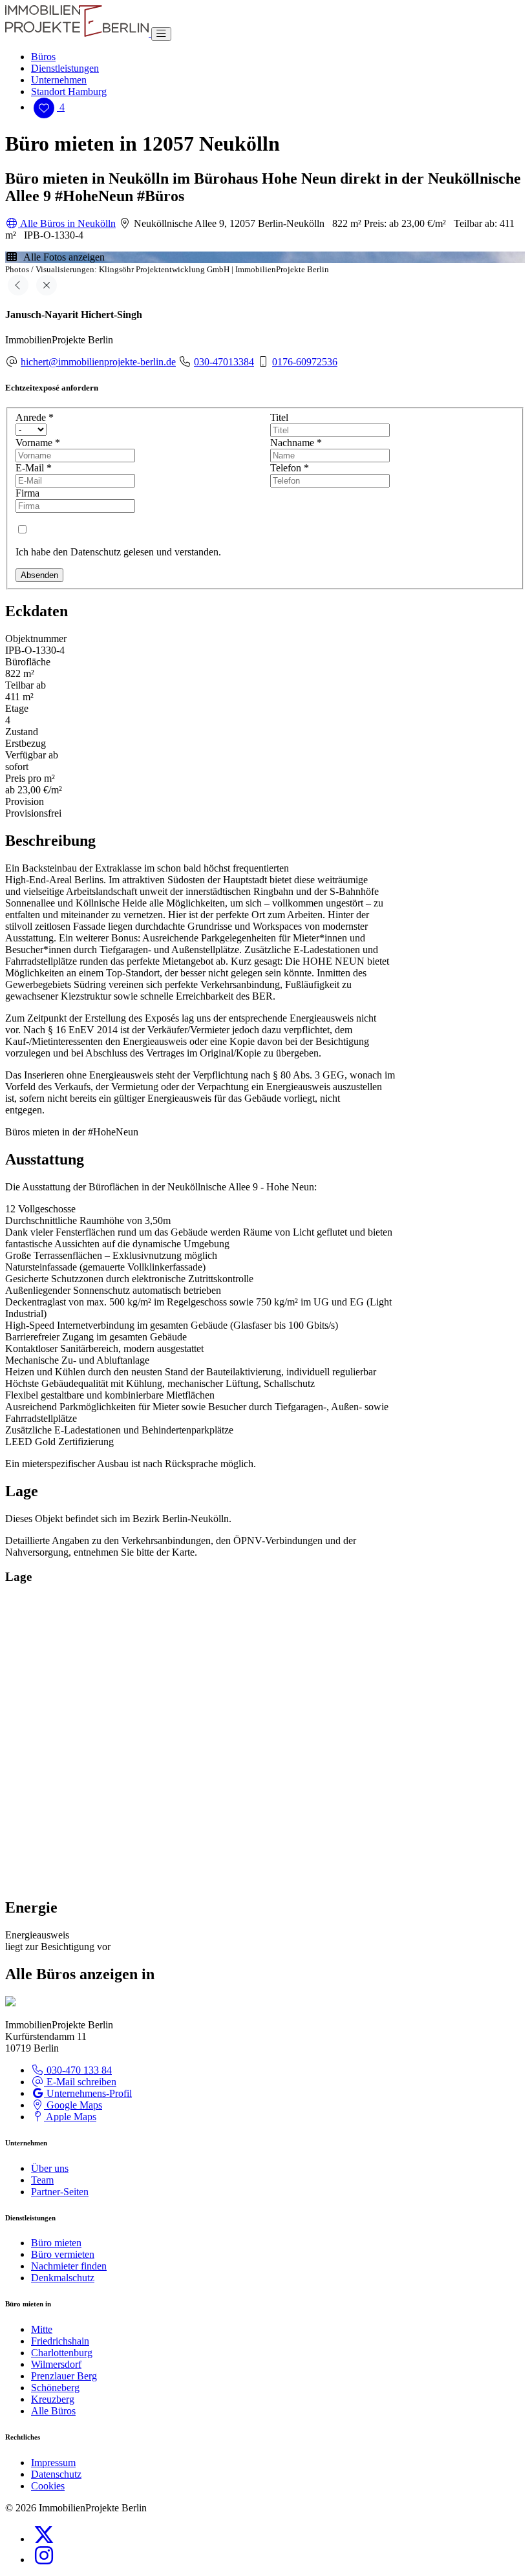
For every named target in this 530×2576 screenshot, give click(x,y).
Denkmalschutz (63, 2278)
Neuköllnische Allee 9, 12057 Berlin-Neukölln (228, 223)
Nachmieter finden (69, 2266)
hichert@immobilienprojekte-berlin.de (98, 362)
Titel (279, 417)
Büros (43, 57)
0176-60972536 (305, 362)
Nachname (296, 443)
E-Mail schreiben (80, 2082)
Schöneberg (55, 2388)
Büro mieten (56, 2243)
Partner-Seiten (60, 2192)
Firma (27, 493)
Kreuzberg (53, 2399)
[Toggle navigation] (161, 34)
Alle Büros (53, 2411)
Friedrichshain (60, 2341)
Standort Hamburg (69, 91)
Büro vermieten (63, 2254)
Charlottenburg (62, 2353)
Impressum (53, 2463)
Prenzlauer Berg (64, 2376)
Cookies (48, 2486)
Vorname (38, 443)
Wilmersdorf (56, 2364)
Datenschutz (56, 2474)
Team (42, 2180)
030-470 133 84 (78, 2070)
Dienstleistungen (65, 68)
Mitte (42, 2329)
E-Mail (34, 468)
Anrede (35, 417)
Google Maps (73, 2105)
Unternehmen (59, 80)
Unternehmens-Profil (88, 2093)
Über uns (50, 2168)
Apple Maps (70, 2117)
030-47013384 (224, 362)
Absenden (39, 575)
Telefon (290, 468)
